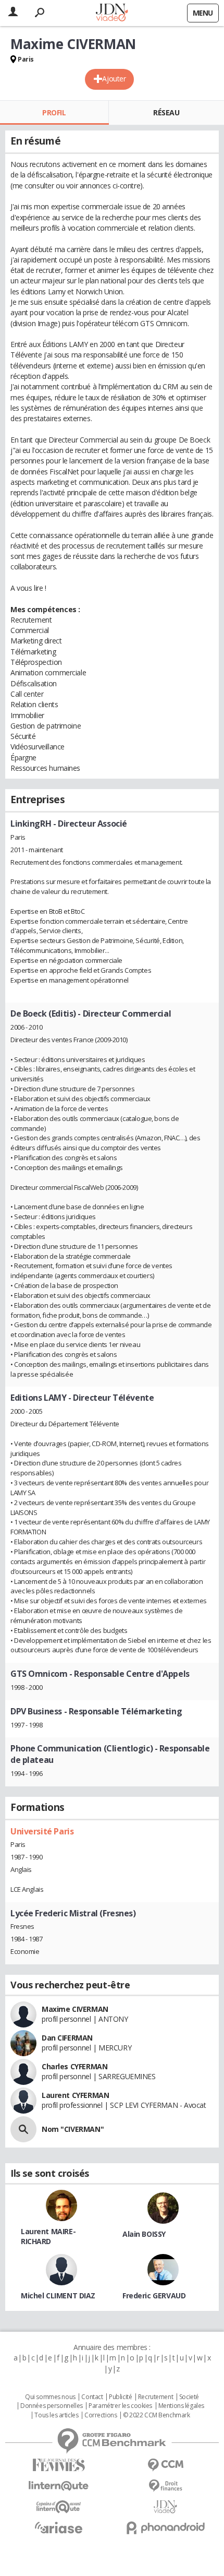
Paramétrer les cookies (120, 2406)
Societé (189, 2397)
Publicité (120, 2397)
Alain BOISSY (144, 2234)
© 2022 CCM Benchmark (157, 2415)
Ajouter (114, 79)
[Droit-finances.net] (165, 2486)
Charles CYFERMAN (74, 2066)
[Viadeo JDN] (165, 2507)
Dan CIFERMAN (67, 2038)
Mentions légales (181, 2406)
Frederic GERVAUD (154, 2295)
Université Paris (42, 1831)
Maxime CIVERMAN (75, 2009)
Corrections (101, 2415)
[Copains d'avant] (59, 2507)
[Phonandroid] (165, 2528)
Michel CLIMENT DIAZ (58, 2295)
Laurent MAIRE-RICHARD (48, 2236)
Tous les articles (56, 2415)
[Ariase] (59, 2527)
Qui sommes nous (50, 2397)
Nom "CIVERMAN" (73, 2129)
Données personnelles (52, 2406)
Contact (92, 2397)
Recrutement (155, 2397)
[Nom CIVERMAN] (23, 2129)
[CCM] (165, 2465)
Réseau (166, 112)
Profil (54, 112)
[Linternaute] (59, 2486)
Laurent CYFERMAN (75, 2095)
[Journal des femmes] (59, 2465)
